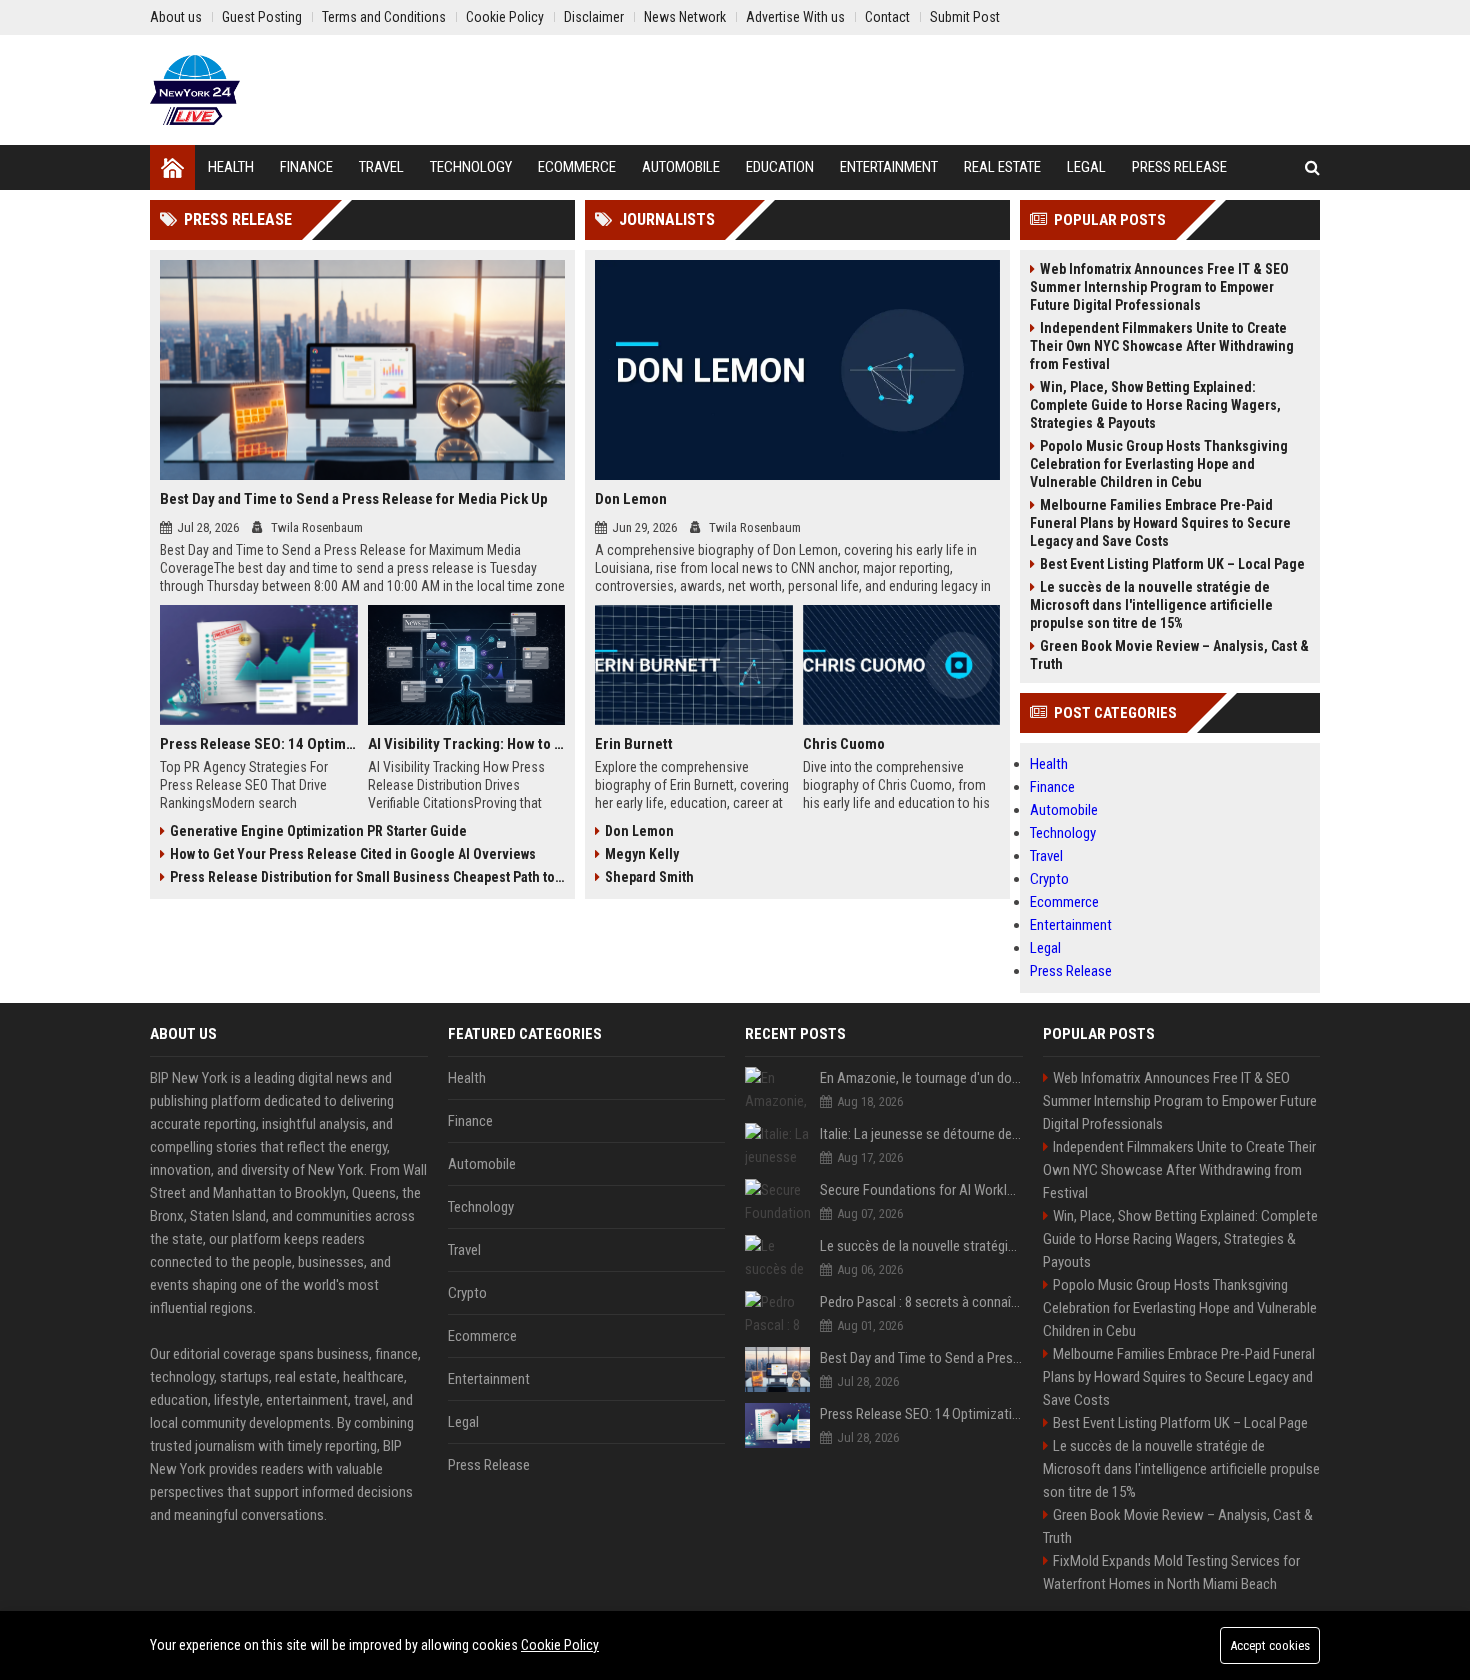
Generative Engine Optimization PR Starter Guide (318, 831)
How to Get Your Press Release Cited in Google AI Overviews (353, 854)
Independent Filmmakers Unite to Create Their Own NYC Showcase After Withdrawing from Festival (1162, 346)
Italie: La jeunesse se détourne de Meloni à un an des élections (921, 1134)
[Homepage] (172, 167)
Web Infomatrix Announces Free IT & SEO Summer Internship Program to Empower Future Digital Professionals (1159, 287)
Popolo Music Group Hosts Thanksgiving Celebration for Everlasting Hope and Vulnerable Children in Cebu (1159, 464)
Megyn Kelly (642, 854)
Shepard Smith (649, 877)
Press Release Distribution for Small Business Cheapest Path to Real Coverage (367, 877)
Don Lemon (631, 499)
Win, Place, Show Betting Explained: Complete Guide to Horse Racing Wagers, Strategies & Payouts (1155, 405)
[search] (1312, 167)
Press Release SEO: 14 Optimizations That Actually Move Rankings (259, 744)
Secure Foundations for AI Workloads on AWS (921, 1190)
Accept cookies (1270, 1645)
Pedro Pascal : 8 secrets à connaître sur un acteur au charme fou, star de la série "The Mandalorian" (921, 1302)
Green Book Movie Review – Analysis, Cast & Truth (1169, 655)
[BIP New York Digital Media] (195, 90)
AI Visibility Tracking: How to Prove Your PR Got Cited (467, 744)
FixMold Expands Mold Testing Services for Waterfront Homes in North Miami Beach (1171, 1572)
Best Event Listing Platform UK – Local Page (1172, 564)
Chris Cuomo (844, 744)
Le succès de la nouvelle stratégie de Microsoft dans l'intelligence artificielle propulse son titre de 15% (1151, 605)
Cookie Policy (560, 1645)
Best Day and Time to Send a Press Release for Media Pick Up (354, 499)
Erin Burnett (634, 744)
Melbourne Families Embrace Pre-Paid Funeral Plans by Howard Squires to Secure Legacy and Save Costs (1160, 523)
